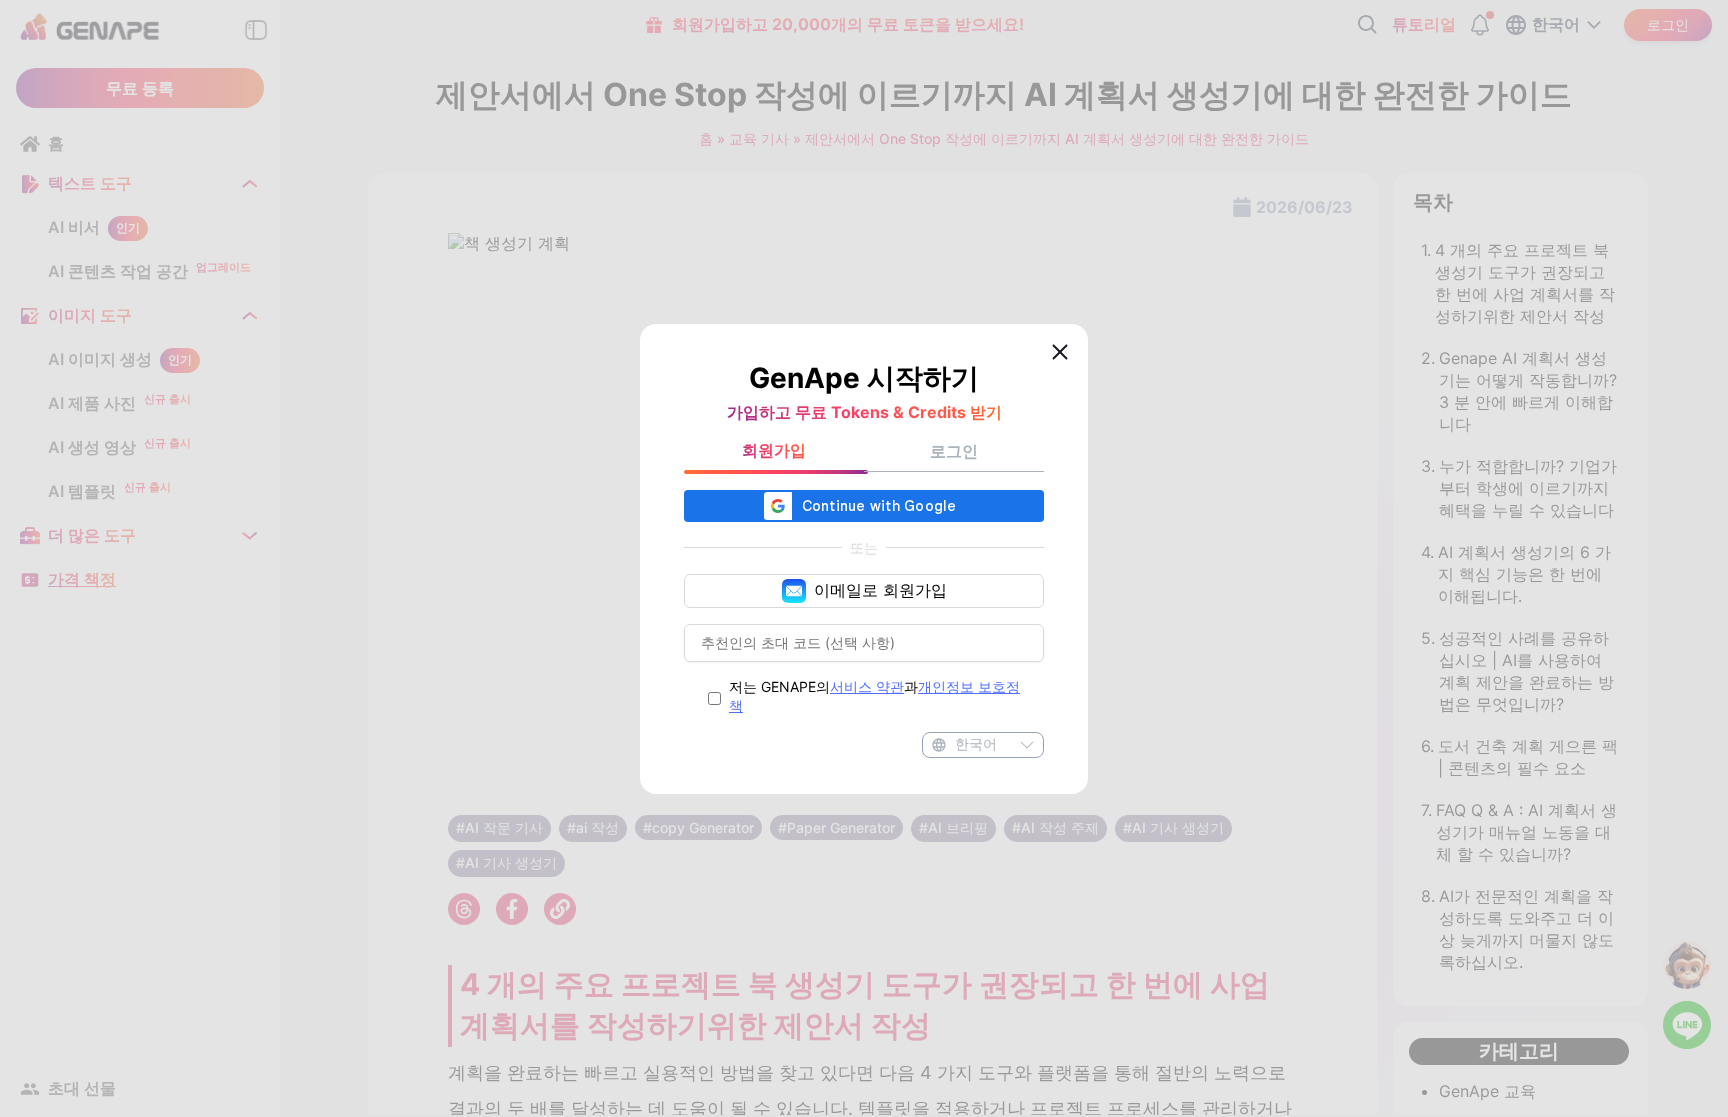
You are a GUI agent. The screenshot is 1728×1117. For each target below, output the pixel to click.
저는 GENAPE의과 (874, 696)
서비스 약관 (867, 686)
